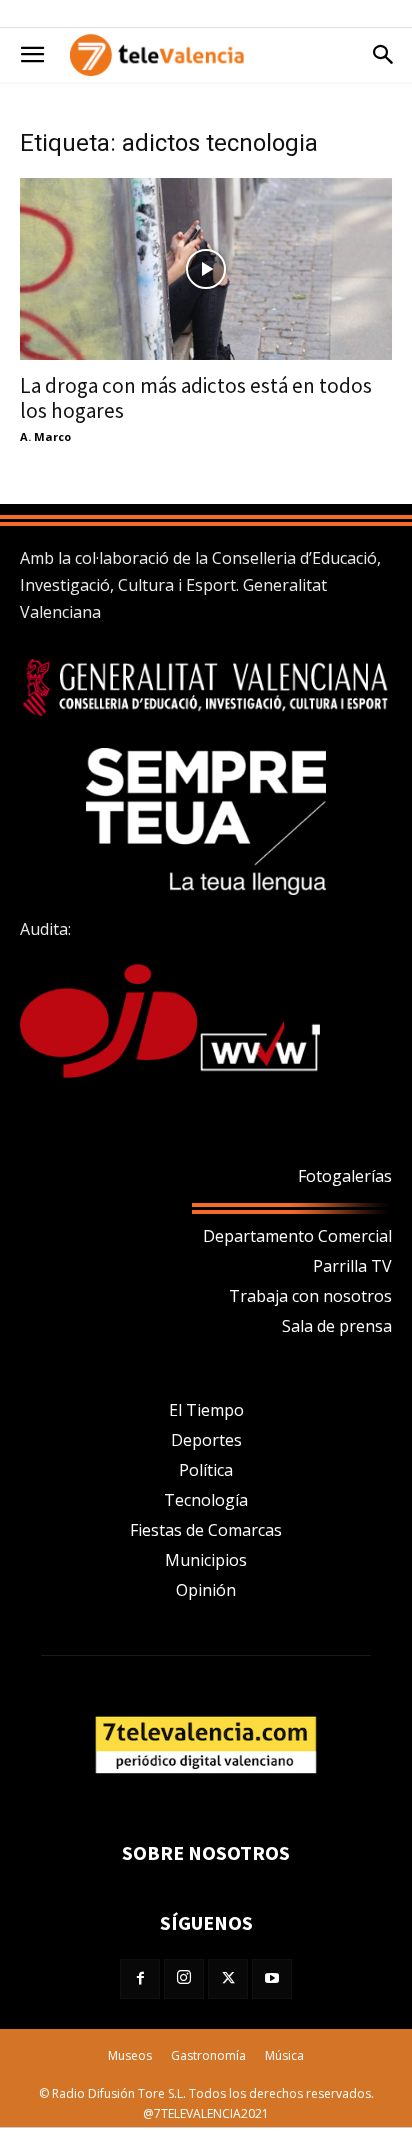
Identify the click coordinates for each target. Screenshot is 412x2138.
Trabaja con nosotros (310, 1296)
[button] (32, 55)
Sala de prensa (337, 1326)
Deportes (206, 1440)
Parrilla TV (352, 1266)
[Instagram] (184, 1979)
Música (284, 2055)
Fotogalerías (345, 1176)
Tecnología (206, 1500)
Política (206, 1470)
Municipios (206, 1560)
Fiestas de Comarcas (206, 1530)
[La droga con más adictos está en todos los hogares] (206, 269)
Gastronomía (208, 2055)
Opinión (206, 1590)
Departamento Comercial (297, 1236)
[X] (228, 1979)
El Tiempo (206, 1410)
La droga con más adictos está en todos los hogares (196, 398)
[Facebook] (140, 1979)
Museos (130, 2055)
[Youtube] (272, 1979)
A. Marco (45, 436)
